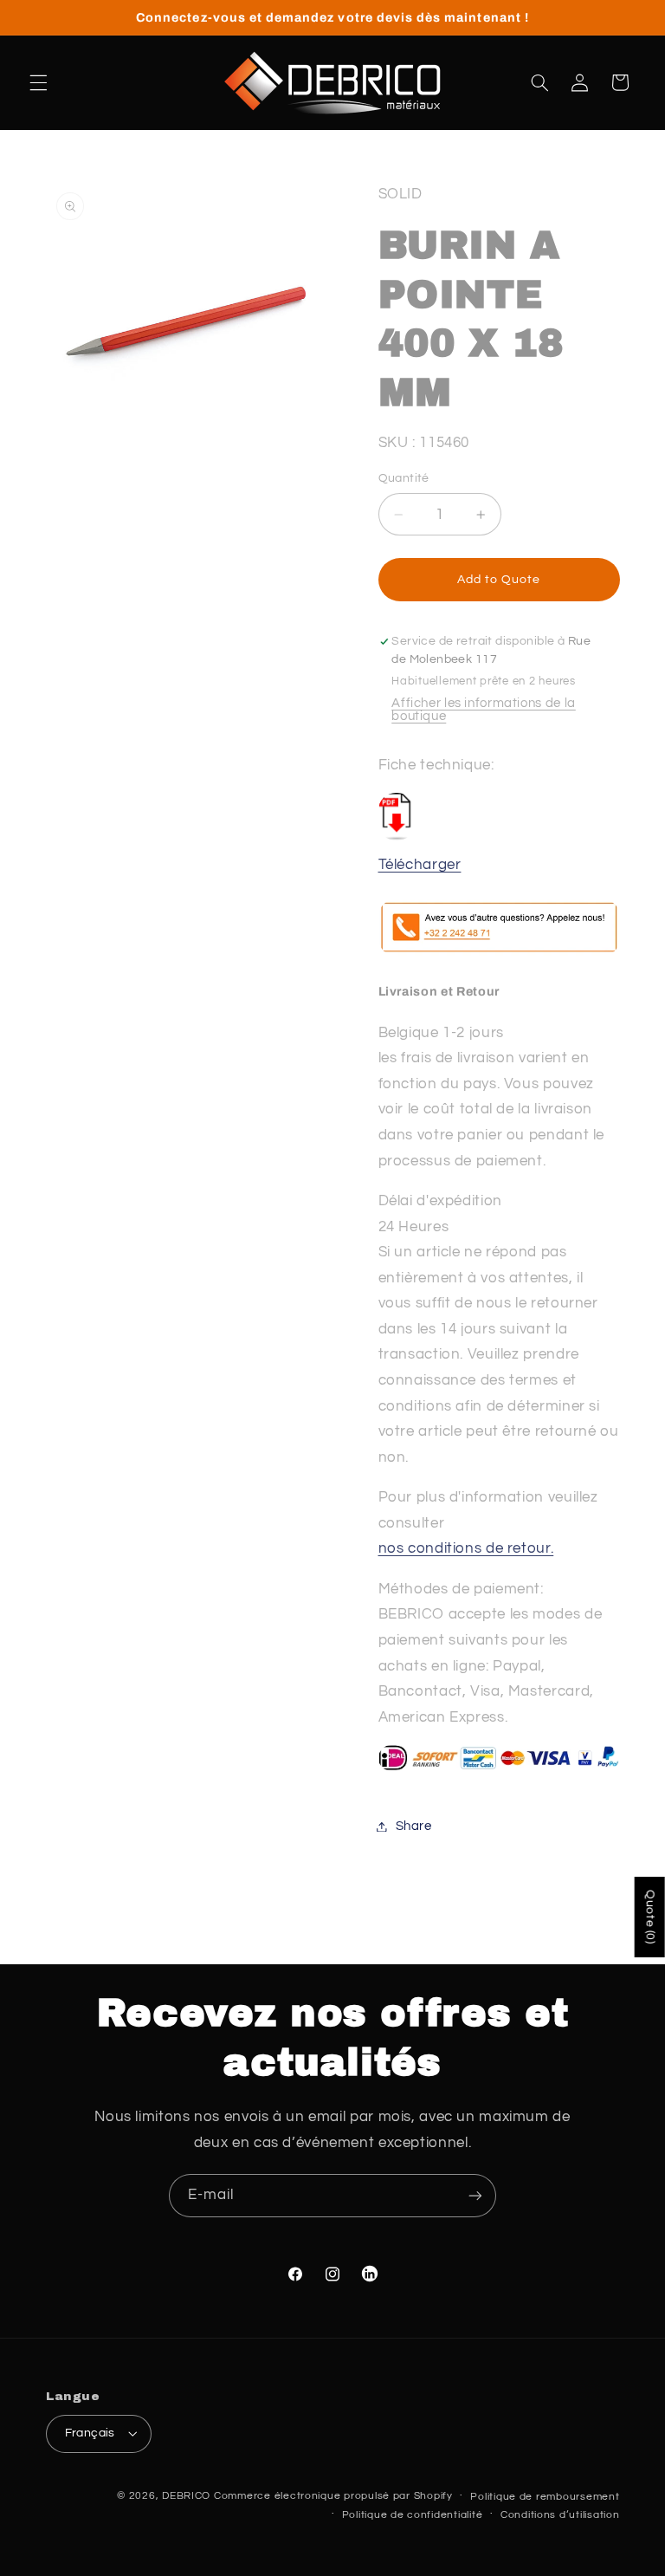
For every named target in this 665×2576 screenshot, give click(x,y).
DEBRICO (186, 2496)
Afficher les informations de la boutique (484, 710)
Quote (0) (650, 1917)
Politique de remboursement (545, 2497)
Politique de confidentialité (413, 2515)
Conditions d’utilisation (560, 2515)
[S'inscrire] (475, 2195)
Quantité (404, 478)
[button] (38, 82)
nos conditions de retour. (466, 1548)
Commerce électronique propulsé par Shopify (333, 2496)
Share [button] (414, 1826)
